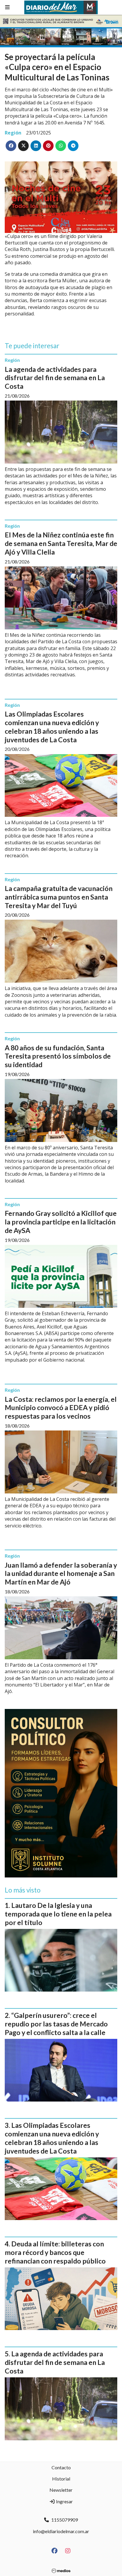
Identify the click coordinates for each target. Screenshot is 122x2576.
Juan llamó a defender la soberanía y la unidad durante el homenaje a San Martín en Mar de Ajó (61, 1574)
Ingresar (64, 2501)
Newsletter (61, 2490)
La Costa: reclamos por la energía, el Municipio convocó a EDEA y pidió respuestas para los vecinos (61, 1408)
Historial (61, 2479)
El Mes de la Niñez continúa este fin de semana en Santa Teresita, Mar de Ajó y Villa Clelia (61, 543)
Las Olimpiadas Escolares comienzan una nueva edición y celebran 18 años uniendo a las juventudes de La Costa (52, 727)
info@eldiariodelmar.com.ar (61, 2531)
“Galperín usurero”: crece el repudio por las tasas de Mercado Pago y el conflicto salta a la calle (56, 2024)
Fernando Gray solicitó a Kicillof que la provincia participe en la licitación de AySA (61, 1222)
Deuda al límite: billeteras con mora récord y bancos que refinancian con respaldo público (55, 2252)
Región (13, 133)
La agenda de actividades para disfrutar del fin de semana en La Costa (55, 378)
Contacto (61, 2467)
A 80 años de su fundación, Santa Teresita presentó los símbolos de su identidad (58, 1056)
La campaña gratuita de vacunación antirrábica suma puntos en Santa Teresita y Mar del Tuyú (59, 897)
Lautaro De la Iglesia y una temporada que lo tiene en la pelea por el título (58, 1914)
